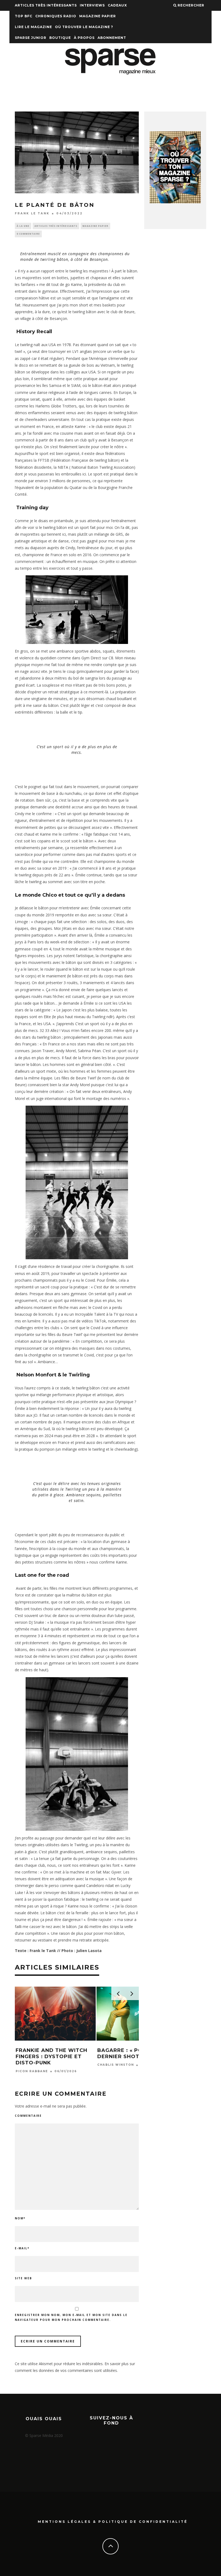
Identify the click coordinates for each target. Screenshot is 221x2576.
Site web (23, 2278)
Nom (20, 2218)
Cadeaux (117, 5)
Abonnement (112, 38)
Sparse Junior (31, 38)
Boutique (60, 38)
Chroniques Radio (56, 16)
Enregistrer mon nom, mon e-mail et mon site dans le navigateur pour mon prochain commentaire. (71, 2317)
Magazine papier (98, 16)
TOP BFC (24, 16)
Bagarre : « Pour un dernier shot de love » (134, 2053)
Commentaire (28, 2116)
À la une (23, 226)
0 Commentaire (28, 234)
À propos (84, 38)
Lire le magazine (33, 27)
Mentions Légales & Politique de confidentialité (113, 2522)
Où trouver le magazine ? (84, 27)
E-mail (22, 2248)
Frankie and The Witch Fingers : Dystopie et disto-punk (51, 2057)
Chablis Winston (116, 2065)
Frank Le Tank (32, 213)
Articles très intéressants (46, 5)
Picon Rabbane (32, 2071)
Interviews (92, 5)
